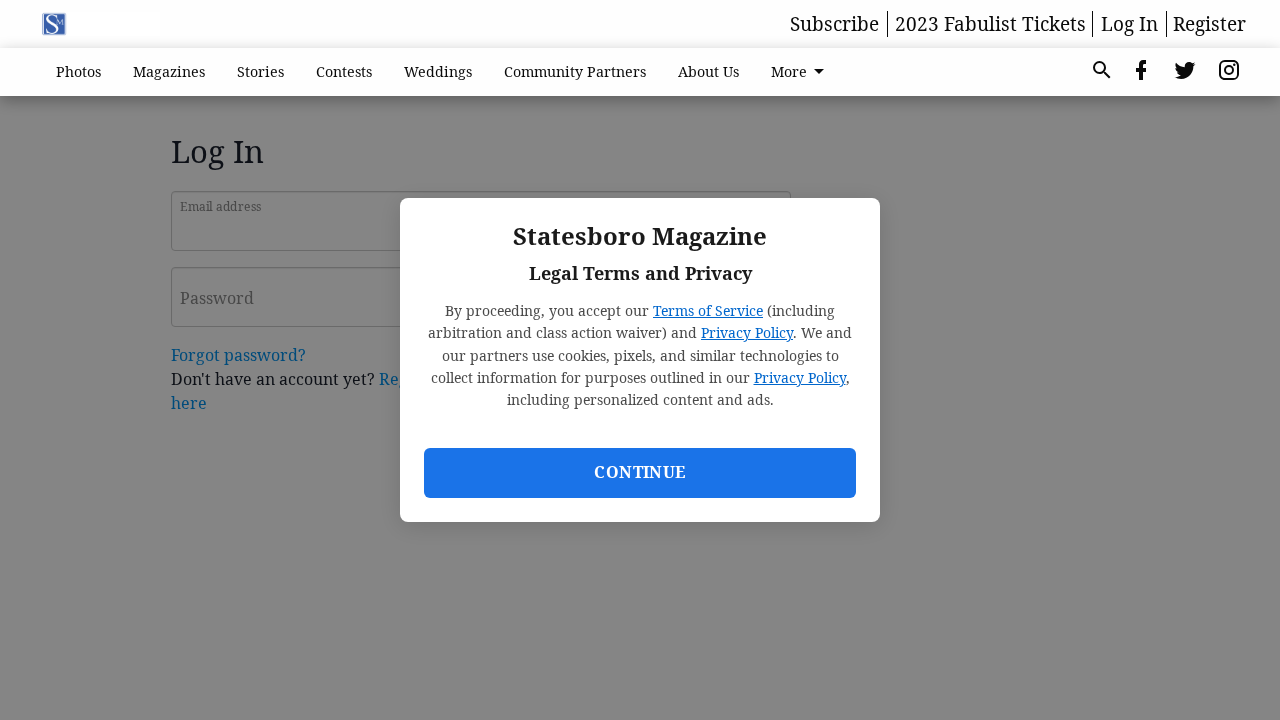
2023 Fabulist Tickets (990, 24)
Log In (1129, 24)
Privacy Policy (747, 332)
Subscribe (834, 24)
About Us (708, 71)
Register (1209, 24)
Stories (260, 71)
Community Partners (575, 71)
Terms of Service (708, 310)
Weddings (438, 71)
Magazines (169, 71)
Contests (344, 71)
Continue (639, 472)
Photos (78, 71)
